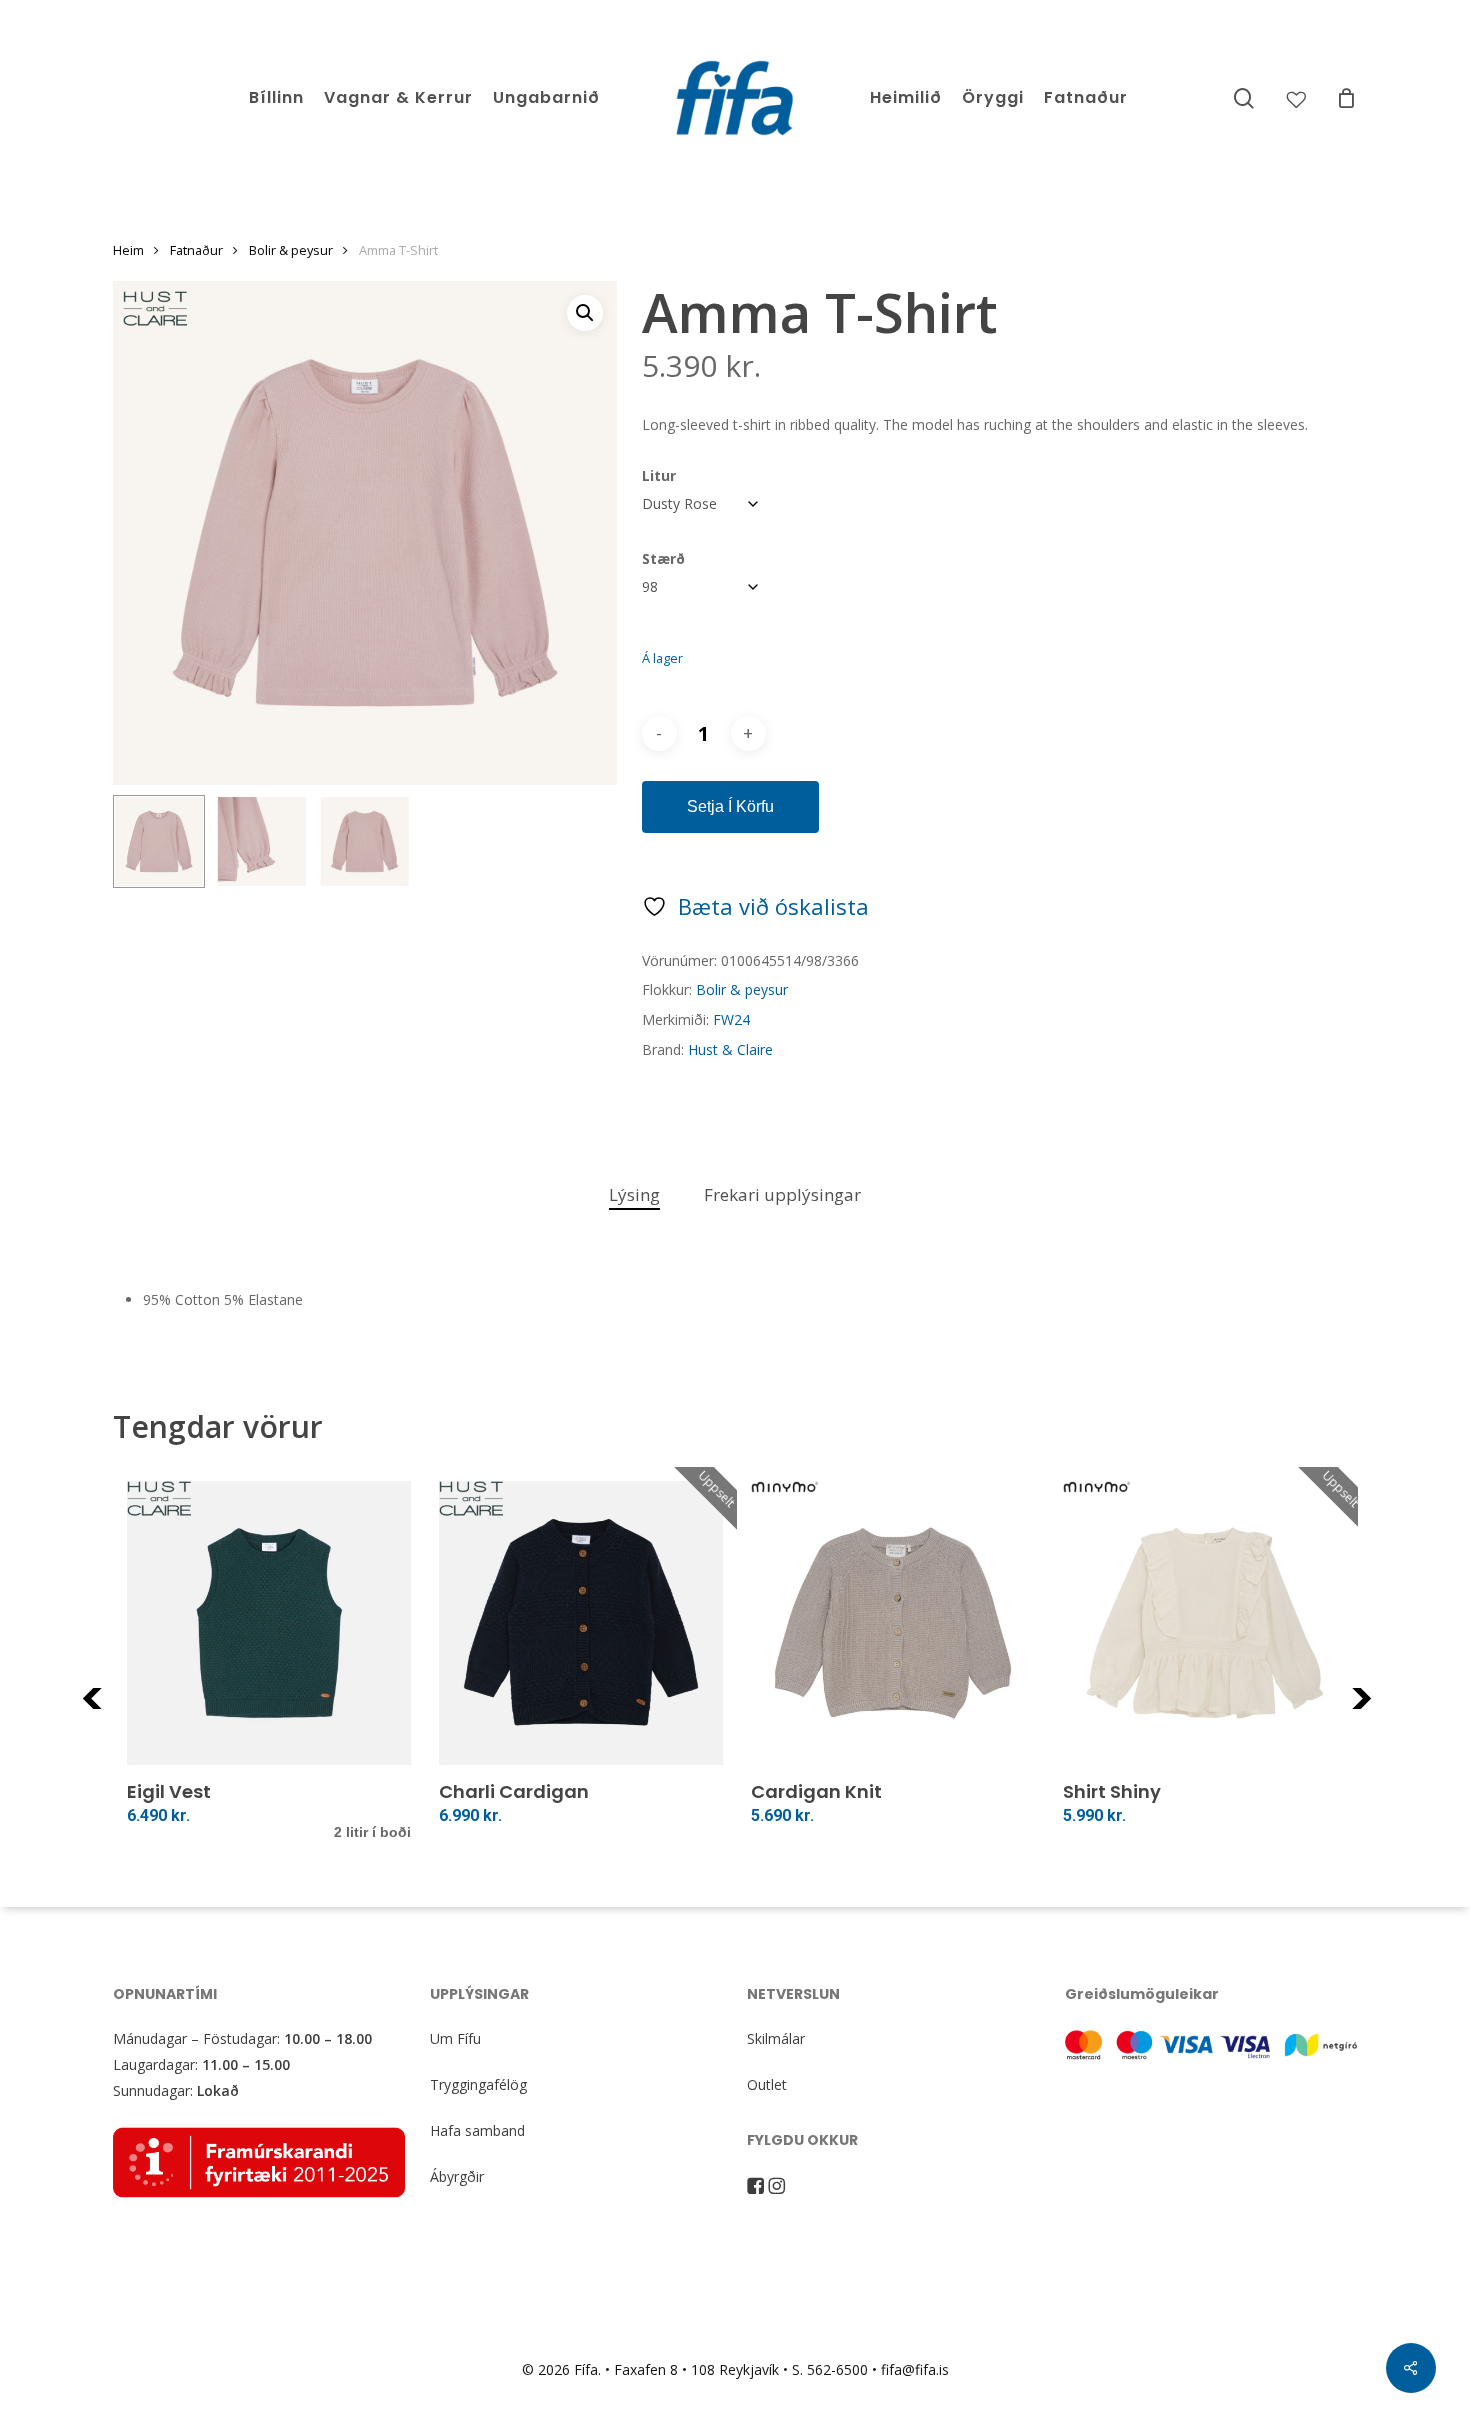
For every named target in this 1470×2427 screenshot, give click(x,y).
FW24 (731, 1019)
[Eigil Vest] (269, 1623)
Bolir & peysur (291, 250)
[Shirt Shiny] (1205, 1623)
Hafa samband (477, 2130)
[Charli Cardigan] (581, 1623)
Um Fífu (455, 2038)
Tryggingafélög (478, 2084)
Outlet (767, 2084)
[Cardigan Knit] (893, 1623)
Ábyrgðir (457, 2176)
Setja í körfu (730, 806)
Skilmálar (776, 2038)
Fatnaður (196, 250)
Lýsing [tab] (634, 1194)
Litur (659, 475)
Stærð (663, 558)
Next (1388, 1710)
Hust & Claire (730, 1049)
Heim (128, 250)
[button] (585, 313)
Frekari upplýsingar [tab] (782, 1194)
